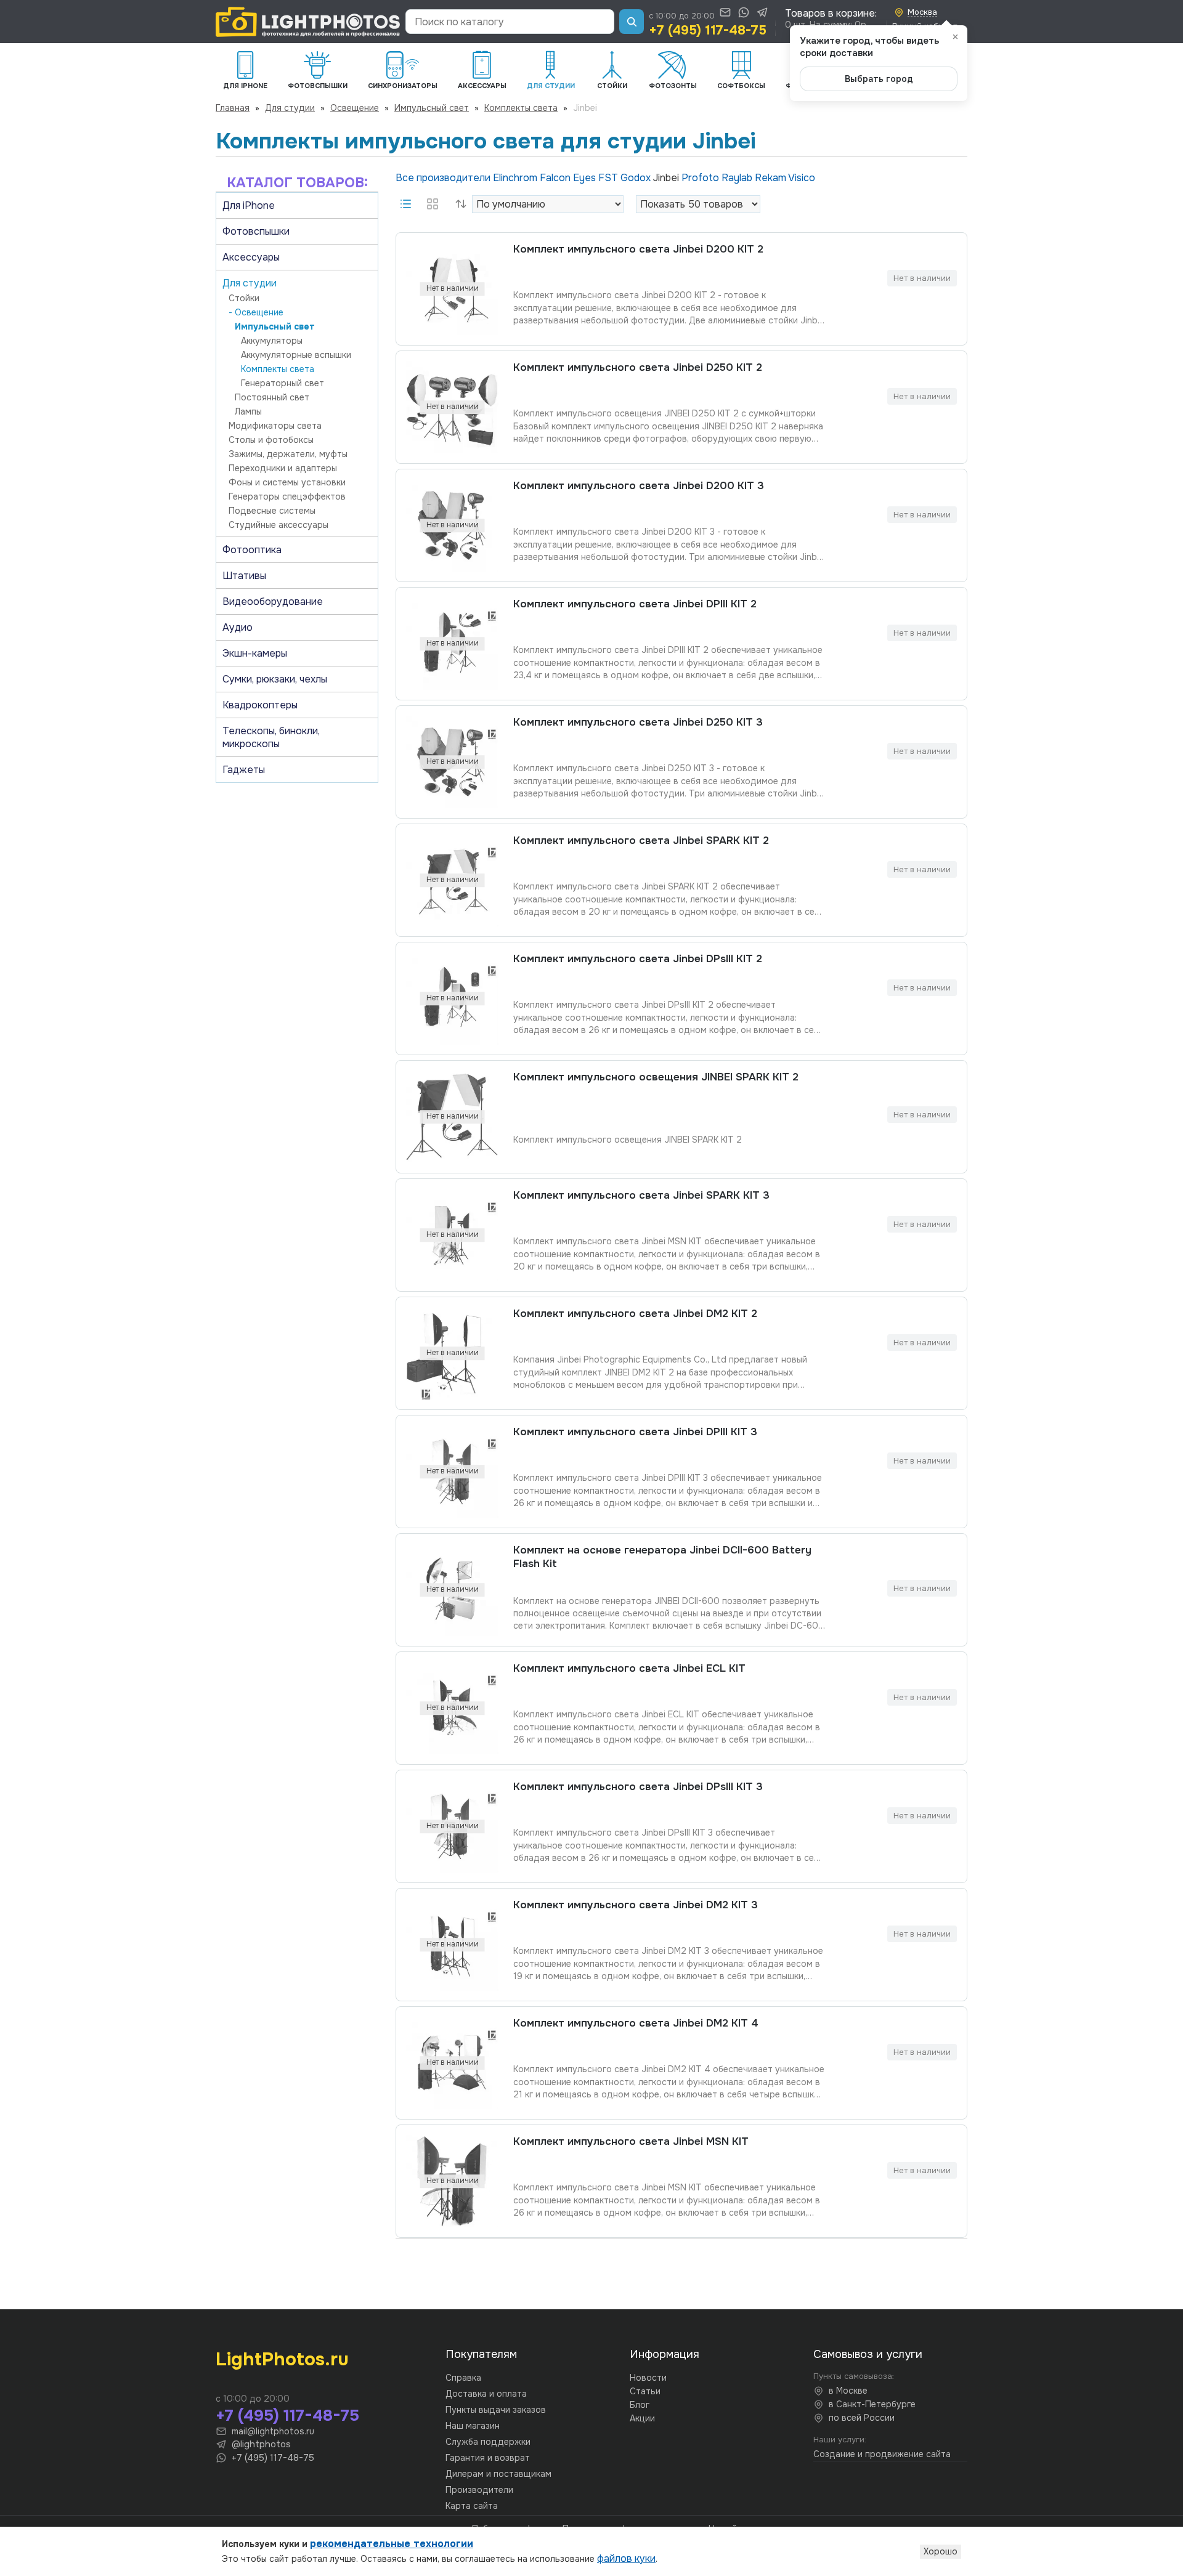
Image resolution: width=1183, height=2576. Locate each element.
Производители (479, 2490)
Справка (463, 2378)
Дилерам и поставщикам (498, 2474)
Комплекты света (521, 108)
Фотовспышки (256, 231)
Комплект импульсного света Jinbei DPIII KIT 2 (635, 604)
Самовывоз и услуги (868, 2354)
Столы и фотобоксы (271, 440)
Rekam (771, 178)
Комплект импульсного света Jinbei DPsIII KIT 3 (638, 1787)
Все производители (444, 178)
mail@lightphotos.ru (273, 2431)
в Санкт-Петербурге (872, 2404)
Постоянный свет (272, 397)
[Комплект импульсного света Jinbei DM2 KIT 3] (452, 1945)
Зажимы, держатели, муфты (288, 454)
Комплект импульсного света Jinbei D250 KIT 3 (638, 722)
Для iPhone (249, 205)
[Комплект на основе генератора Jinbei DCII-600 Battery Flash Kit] (452, 1590)
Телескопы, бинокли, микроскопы (271, 737)
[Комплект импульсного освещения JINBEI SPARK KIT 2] (452, 1117)
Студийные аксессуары (278, 525)
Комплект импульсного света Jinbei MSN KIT (631, 2141)
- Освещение (256, 312)
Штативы (244, 576)
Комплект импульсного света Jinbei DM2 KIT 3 (636, 1905)
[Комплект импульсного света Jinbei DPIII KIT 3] (452, 1472)
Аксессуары (251, 257)
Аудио (238, 627)
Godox (637, 178)
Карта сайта (472, 2506)
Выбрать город (879, 79)
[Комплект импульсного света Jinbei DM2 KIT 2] (452, 1353)
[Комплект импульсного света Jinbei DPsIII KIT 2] (452, 998)
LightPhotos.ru (282, 2359)
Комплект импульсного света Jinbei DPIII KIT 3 (635, 1432)
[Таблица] (433, 204)
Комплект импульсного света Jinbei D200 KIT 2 (638, 249)
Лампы (248, 411)
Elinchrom (516, 178)
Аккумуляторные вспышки (296, 355)
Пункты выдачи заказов (496, 2410)
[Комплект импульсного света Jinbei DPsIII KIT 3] (452, 1826)
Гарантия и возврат (488, 2458)
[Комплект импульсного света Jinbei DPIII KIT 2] (452, 644)
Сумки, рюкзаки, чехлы (275, 679)
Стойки (244, 298)
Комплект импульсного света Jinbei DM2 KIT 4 (636, 2023)
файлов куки (626, 2558)
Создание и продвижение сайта (882, 2454)
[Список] (405, 204)
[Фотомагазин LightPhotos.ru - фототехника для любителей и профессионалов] (308, 22)
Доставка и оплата (486, 2394)
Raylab (738, 178)
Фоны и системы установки (287, 482)
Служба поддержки (488, 2442)
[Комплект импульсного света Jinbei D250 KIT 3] (452, 762)
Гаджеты (244, 770)
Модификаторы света (275, 426)
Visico (802, 178)
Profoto (701, 178)
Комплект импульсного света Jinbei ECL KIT (629, 1668)
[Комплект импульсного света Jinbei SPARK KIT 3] (452, 1235)
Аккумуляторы (272, 341)
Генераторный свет (283, 383)
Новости (648, 2378)
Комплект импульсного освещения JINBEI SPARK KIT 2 (656, 1077)
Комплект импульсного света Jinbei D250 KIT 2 (638, 367)
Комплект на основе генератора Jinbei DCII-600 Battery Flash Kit (662, 1557)
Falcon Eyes (569, 178)
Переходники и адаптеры (283, 468)
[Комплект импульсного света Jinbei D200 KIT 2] (452, 289)
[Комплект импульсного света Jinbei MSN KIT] (452, 2181)
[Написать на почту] (725, 12)
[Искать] (632, 22)
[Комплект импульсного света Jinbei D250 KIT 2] (452, 407)
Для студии (290, 108)
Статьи (645, 2391)
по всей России (862, 2418)
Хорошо (941, 2551)
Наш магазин (473, 2426)
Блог (640, 2405)
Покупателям (481, 2354)
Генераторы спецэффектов (287, 496)
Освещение (355, 108)
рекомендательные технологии (392, 2544)
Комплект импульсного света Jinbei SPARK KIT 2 (641, 840)
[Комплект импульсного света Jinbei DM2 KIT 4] (452, 2063)
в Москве (848, 2391)
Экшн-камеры (255, 653)
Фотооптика (252, 550)
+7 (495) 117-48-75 (708, 30)
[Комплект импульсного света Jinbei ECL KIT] (452, 1708)
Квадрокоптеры (260, 705)
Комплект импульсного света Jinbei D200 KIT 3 (639, 486)
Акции (642, 2418)
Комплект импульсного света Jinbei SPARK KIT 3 (641, 1195)
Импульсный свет (432, 108)
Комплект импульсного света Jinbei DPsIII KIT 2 (638, 959)
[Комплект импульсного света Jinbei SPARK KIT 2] (452, 880)
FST (609, 178)
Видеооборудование (273, 601)
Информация (665, 2354)
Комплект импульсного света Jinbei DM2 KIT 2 (635, 1314)
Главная (233, 108)
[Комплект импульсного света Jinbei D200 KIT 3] (452, 525)
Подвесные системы (272, 511)
